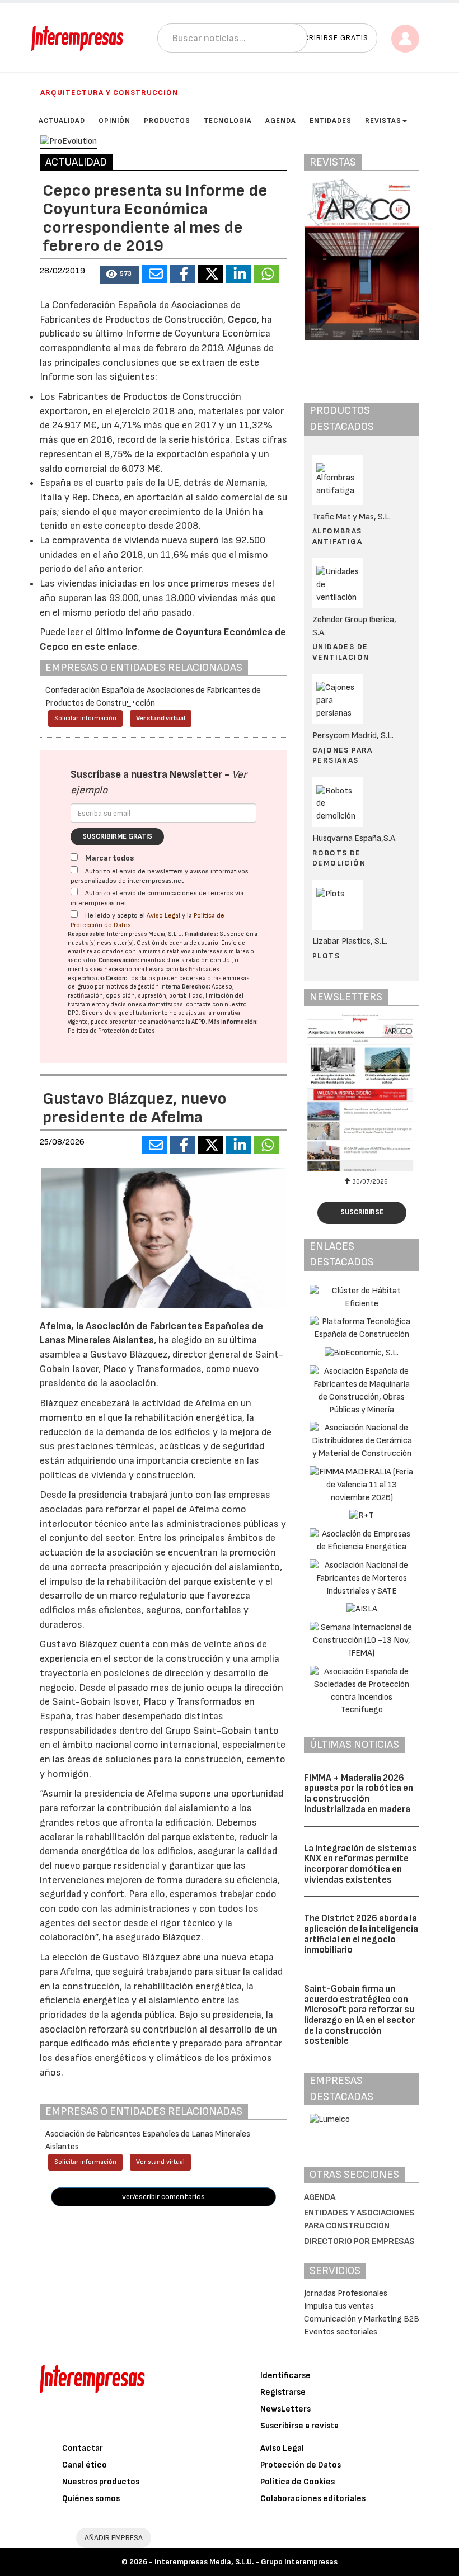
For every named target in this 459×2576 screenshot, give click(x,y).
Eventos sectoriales (341, 2332)
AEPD (198, 1022)
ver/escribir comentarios (163, 2197)
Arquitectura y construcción (109, 93)
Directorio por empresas (359, 2241)
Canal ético (85, 2465)
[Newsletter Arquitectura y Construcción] (362, 1093)
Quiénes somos (91, 2499)
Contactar (83, 2448)
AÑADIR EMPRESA (114, 2538)
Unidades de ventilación (341, 652)
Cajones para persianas (343, 755)
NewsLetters (285, 2409)
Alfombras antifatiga (337, 536)
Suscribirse (362, 1212)
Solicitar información (85, 718)
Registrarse (283, 2392)
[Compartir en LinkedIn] (238, 274)
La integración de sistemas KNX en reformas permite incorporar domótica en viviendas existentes (360, 1864)
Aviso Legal (163, 916)
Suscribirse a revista (299, 2426)
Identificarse (285, 2376)
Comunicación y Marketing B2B (362, 2319)
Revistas (383, 121)
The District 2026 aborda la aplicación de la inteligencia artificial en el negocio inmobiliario (361, 1934)
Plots (326, 956)
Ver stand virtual (161, 718)
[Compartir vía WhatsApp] (266, 274)
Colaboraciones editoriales (313, 2499)
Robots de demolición (339, 858)
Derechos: (196, 987)
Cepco (242, 320)
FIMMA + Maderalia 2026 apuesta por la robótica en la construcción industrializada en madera (359, 1794)
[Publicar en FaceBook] (182, 274)
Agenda (320, 2197)
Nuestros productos (101, 2482)
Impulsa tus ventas (339, 2306)
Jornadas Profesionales (346, 2293)
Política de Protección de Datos (111, 1031)
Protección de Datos (301, 2465)
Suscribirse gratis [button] (328, 38)
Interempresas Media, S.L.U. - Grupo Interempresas (246, 2562)
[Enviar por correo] (154, 274)
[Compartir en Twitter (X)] (210, 274)
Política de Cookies (298, 2482)
